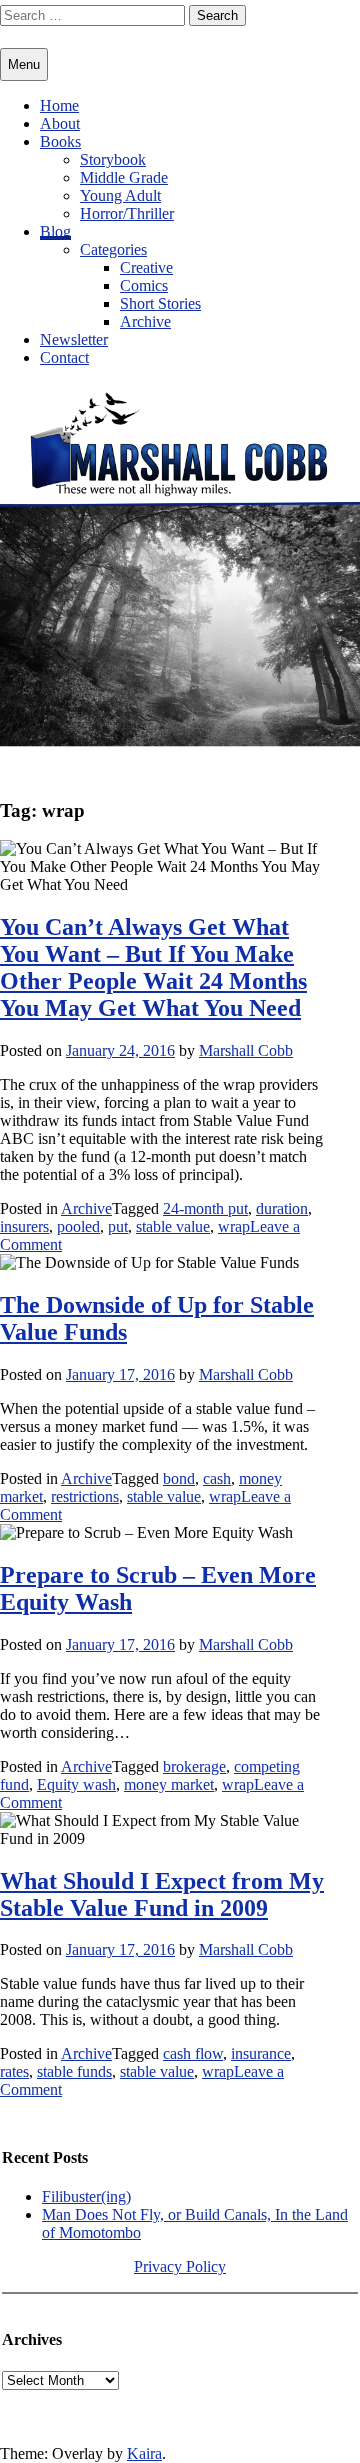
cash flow (193, 2053)
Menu (24, 64)
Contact (64, 357)
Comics (144, 285)
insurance (261, 2053)
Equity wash (76, 1784)
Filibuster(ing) (86, 2196)
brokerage (194, 1766)
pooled (78, 1226)
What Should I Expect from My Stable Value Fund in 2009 (162, 1894)
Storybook (113, 159)
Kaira (144, 2453)
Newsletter (74, 339)
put (118, 1226)
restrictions (85, 1496)
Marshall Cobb (246, 1050)
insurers (24, 1226)
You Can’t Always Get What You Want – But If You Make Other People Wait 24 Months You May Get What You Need (153, 967)
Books (60, 141)
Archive (145, 321)
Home (59, 105)
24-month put (205, 1208)
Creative (146, 267)
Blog (55, 231)
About (60, 123)
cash (217, 1478)
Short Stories (160, 303)
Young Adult (120, 195)
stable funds (74, 2071)
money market (169, 1784)
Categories (113, 249)
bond (179, 1478)
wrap (234, 1226)
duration (282, 1208)
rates (14, 2071)
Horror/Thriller (127, 213)
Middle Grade (124, 177)
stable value (173, 1226)
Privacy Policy (180, 2266)
